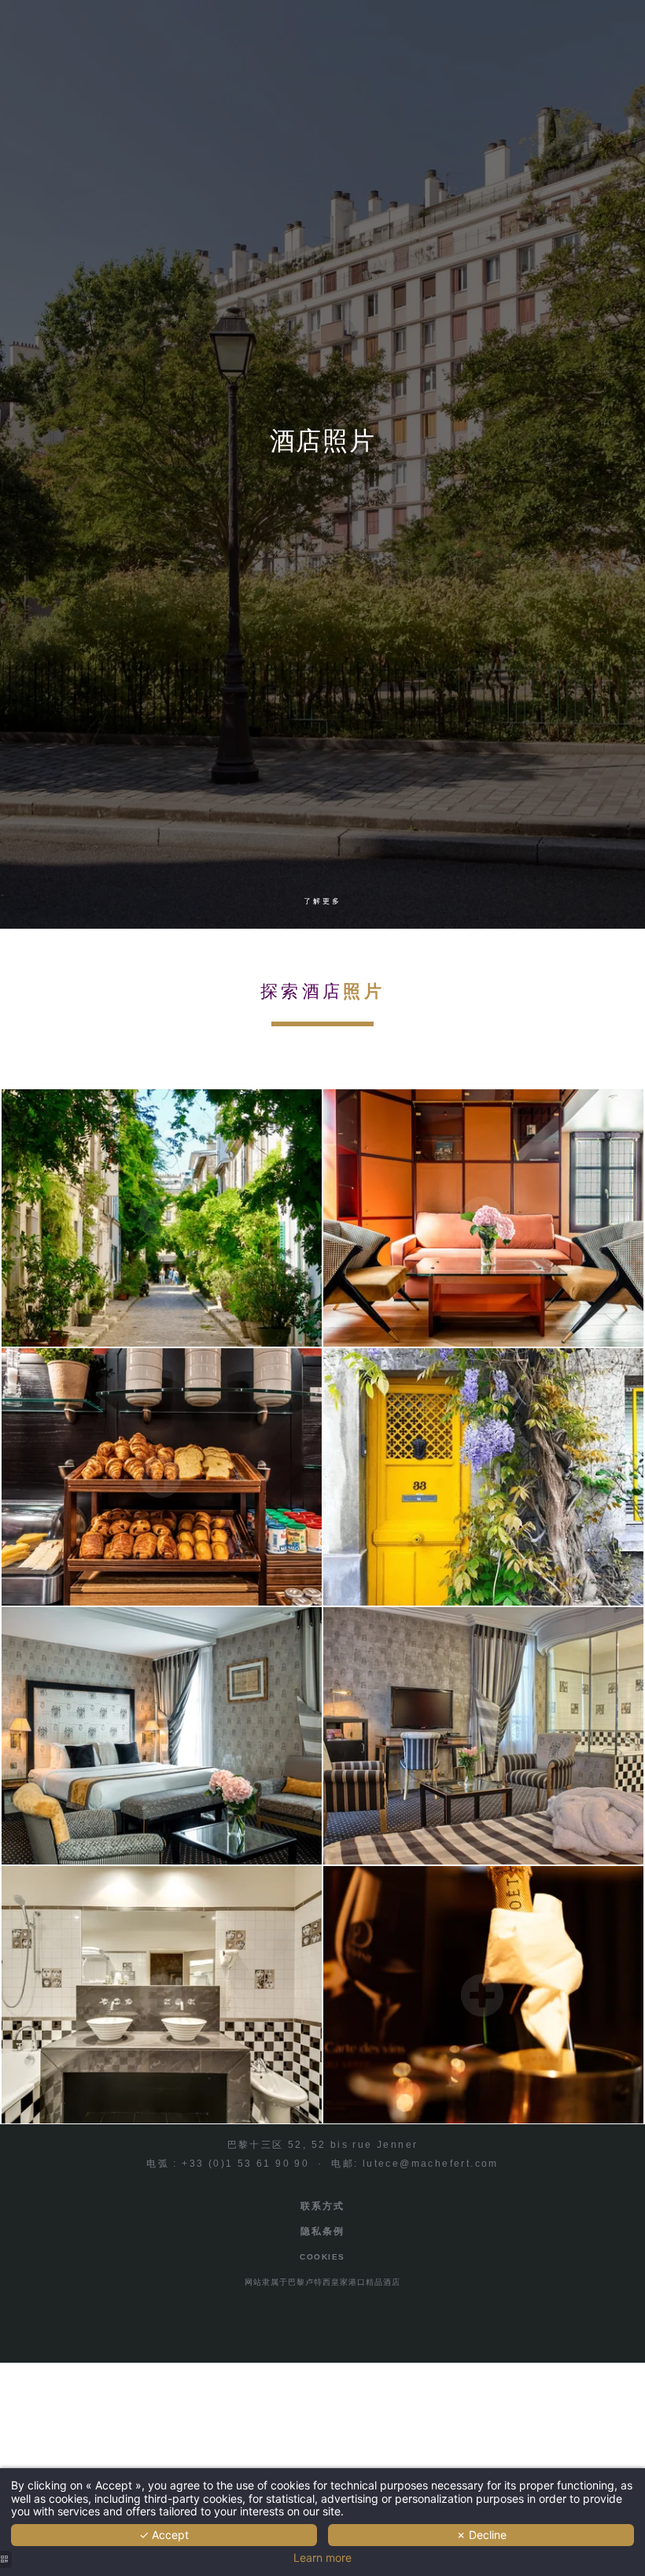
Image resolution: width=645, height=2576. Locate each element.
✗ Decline (481, 2535)
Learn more (322, 2558)
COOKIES (322, 2257)
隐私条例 (322, 2231)
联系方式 (322, 2206)
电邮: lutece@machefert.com (415, 2164)
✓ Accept (164, 2535)
